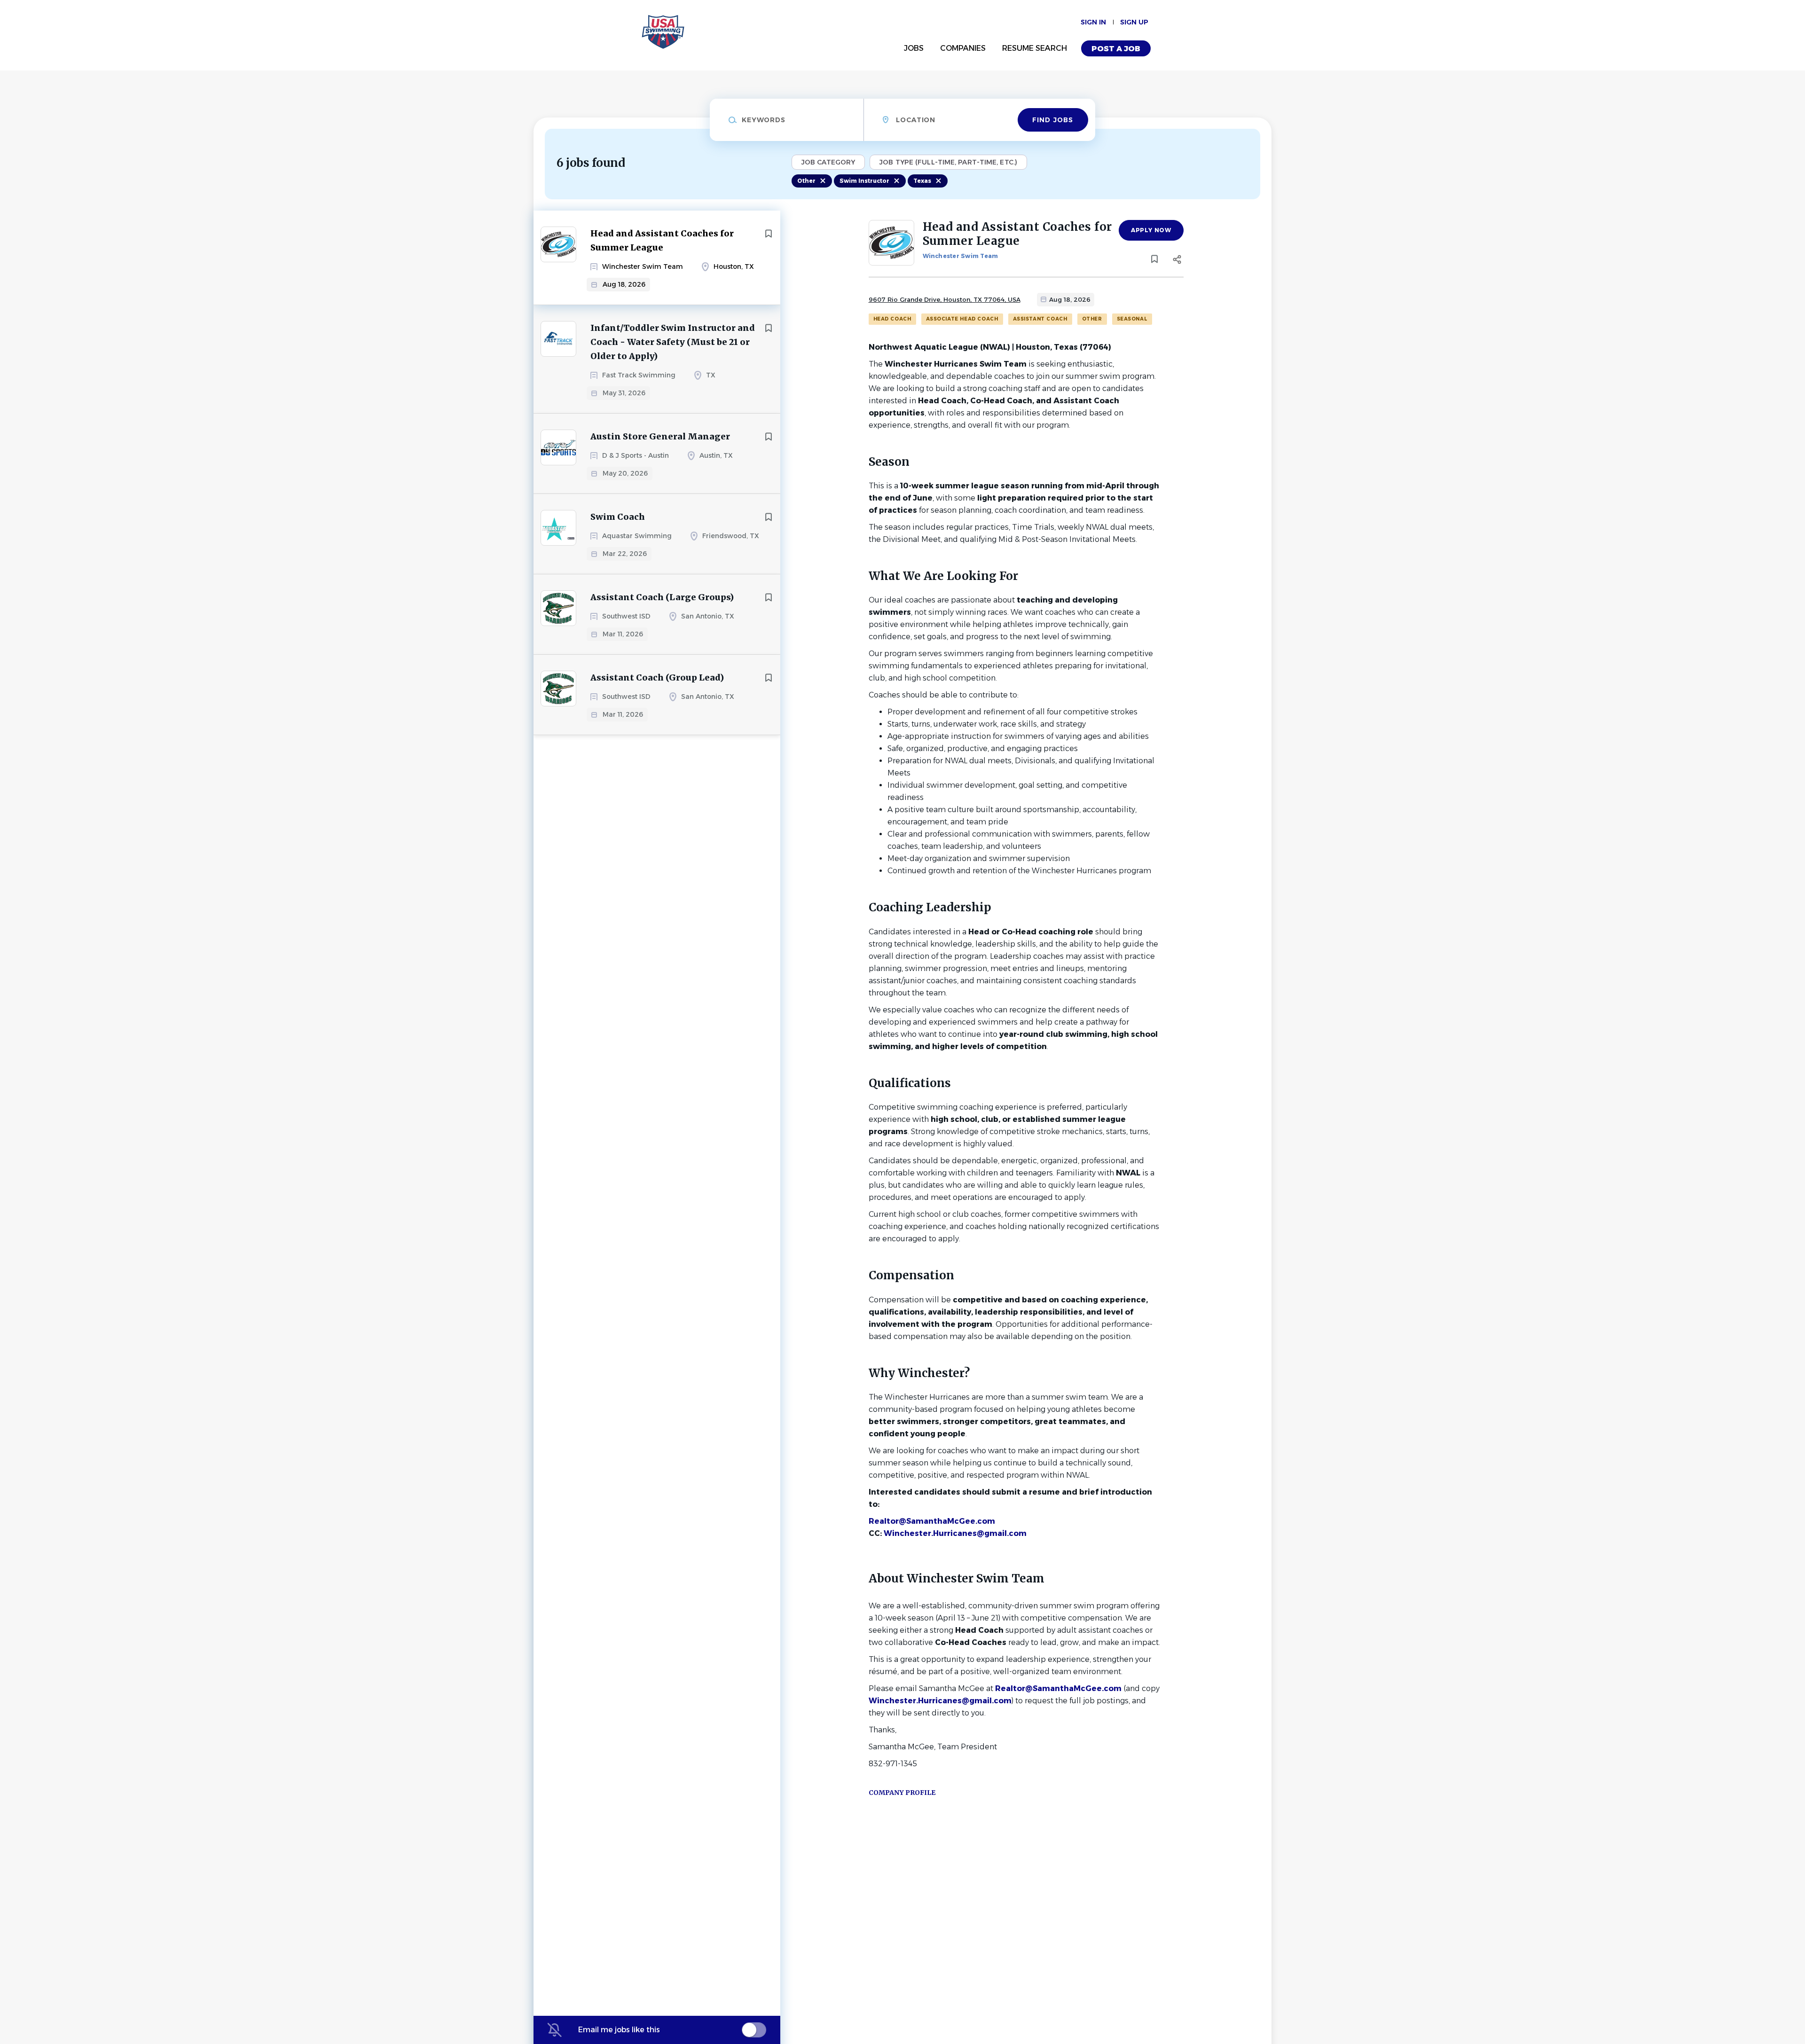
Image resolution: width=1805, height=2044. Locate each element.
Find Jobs (1053, 120)
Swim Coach (618, 517)
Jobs (914, 48)
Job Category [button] (828, 162)
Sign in (1093, 22)
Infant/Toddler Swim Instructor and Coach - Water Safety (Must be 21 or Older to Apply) (673, 342)
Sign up (1134, 22)
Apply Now (1151, 230)
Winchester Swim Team (961, 256)
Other (806, 181)
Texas (922, 181)
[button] (1177, 261)
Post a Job (1116, 49)
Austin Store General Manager (660, 436)
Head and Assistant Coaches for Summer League (662, 240)
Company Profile (902, 1793)
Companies (963, 48)
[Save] (769, 234)
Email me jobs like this (619, 2030)
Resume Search (1035, 48)
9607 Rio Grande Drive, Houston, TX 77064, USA (945, 299)
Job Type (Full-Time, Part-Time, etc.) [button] (948, 162)
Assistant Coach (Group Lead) (657, 677)
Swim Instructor (864, 181)
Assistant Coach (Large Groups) (662, 597)
